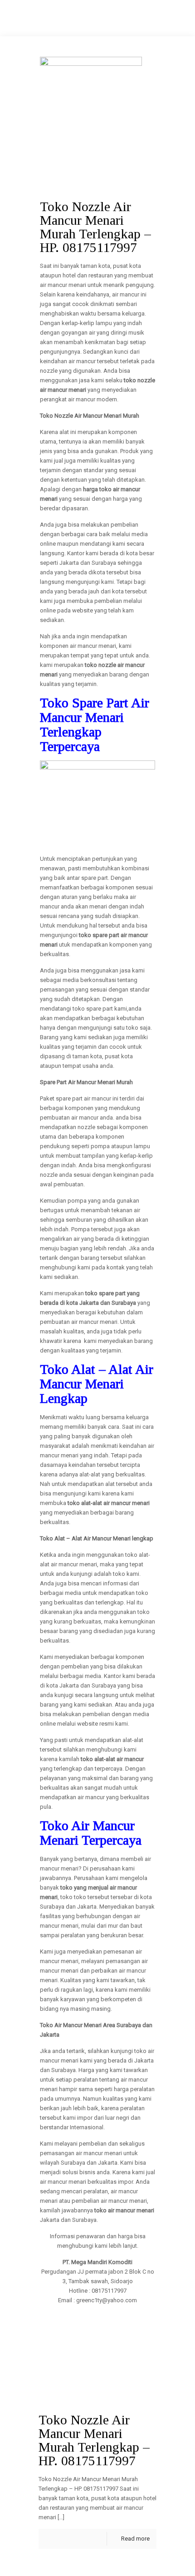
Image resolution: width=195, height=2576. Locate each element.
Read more (135, 2539)
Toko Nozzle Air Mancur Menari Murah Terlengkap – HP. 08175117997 (94, 2440)
